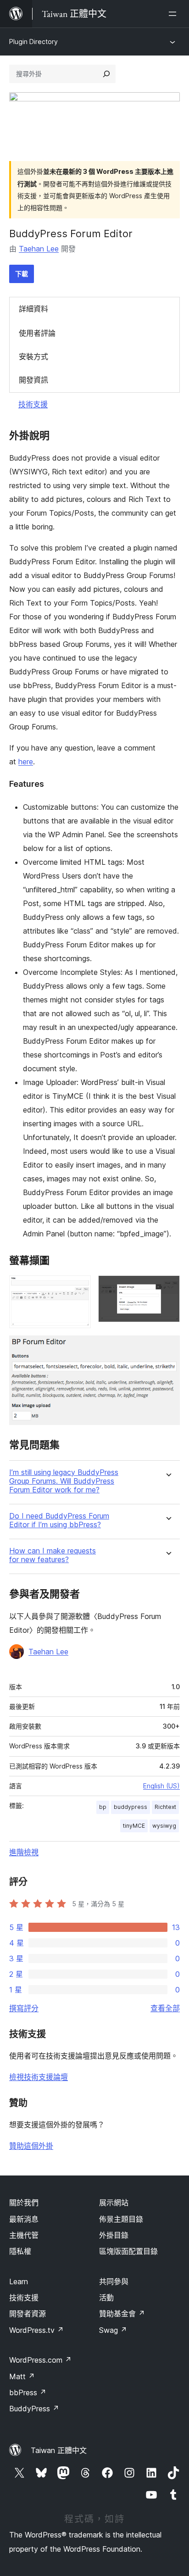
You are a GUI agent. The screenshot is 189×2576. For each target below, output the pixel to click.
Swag (113, 2330)
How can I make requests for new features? (53, 1555)
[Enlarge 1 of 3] (78, 1288)
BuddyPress (34, 2409)
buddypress (131, 1807)
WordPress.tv (36, 2330)
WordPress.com (40, 2360)
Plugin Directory (33, 42)
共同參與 (114, 2281)
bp (103, 1807)
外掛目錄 (114, 2235)
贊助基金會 (122, 2314)
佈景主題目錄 (121, 2219)
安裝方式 (33, 356)
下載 (22, 274)
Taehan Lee (39, 249)
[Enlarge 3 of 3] (167, 1348)
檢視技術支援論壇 (39, 2077)
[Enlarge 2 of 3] (167, 1288)
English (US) (161, 1786)
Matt (22, 2376)
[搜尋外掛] (106, 74)
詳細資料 (33, 309)
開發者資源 (28, 2314)
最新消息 (24, 2219)
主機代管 (24, 2235)
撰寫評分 (24, 2008)
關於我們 (24, 2203)
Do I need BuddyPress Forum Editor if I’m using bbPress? (59, 1520)
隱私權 (20, 2251)
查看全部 (165, 2008)
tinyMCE (134, 1826)
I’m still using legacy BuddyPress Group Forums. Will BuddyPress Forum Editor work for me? (64, 1481)
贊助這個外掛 (31, 2146)
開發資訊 (33, 380)
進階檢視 (24, 1852)
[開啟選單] (174, 14)
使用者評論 (37, 333)
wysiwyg (164, 1826)
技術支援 (33, 404)
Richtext (165, 1807)
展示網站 (114, 2203)
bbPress (28, 2392)
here (26, 762)
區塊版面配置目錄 (128, 2251)
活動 (106, 2298)
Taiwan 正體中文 (59, 2450)
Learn (19, 2281)
